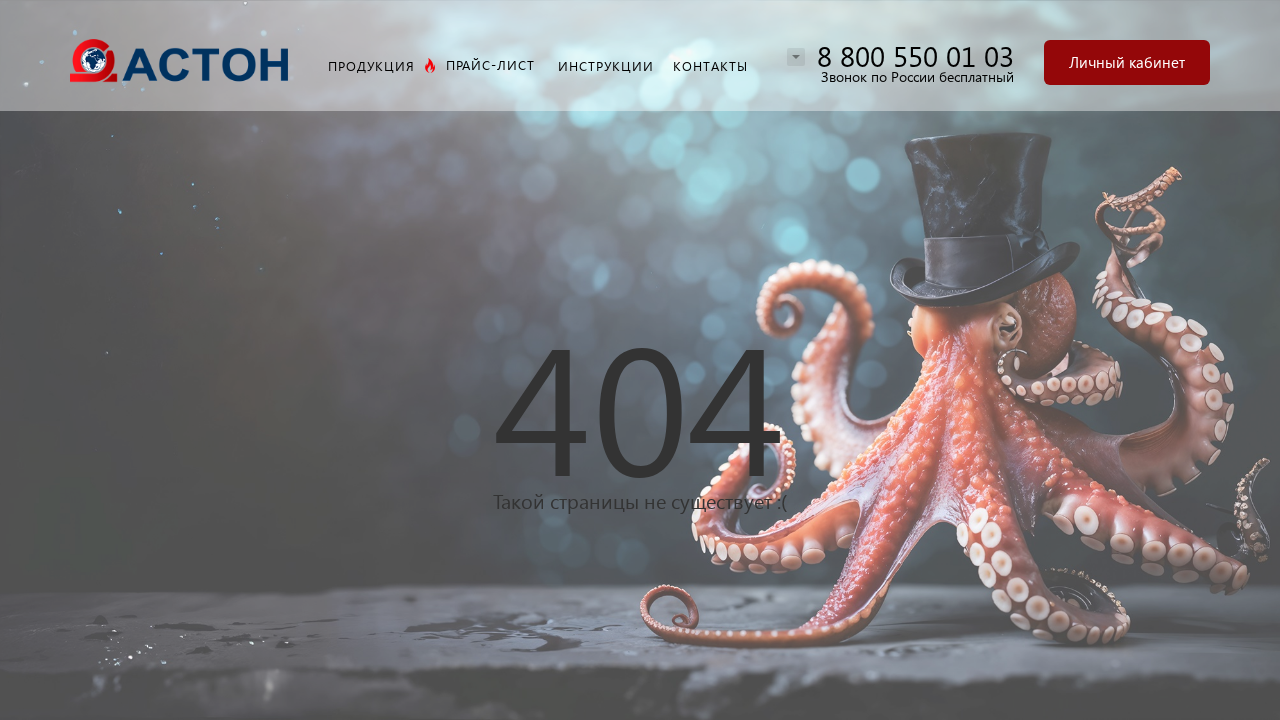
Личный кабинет (1127, 62)
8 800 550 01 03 (915, 55)
